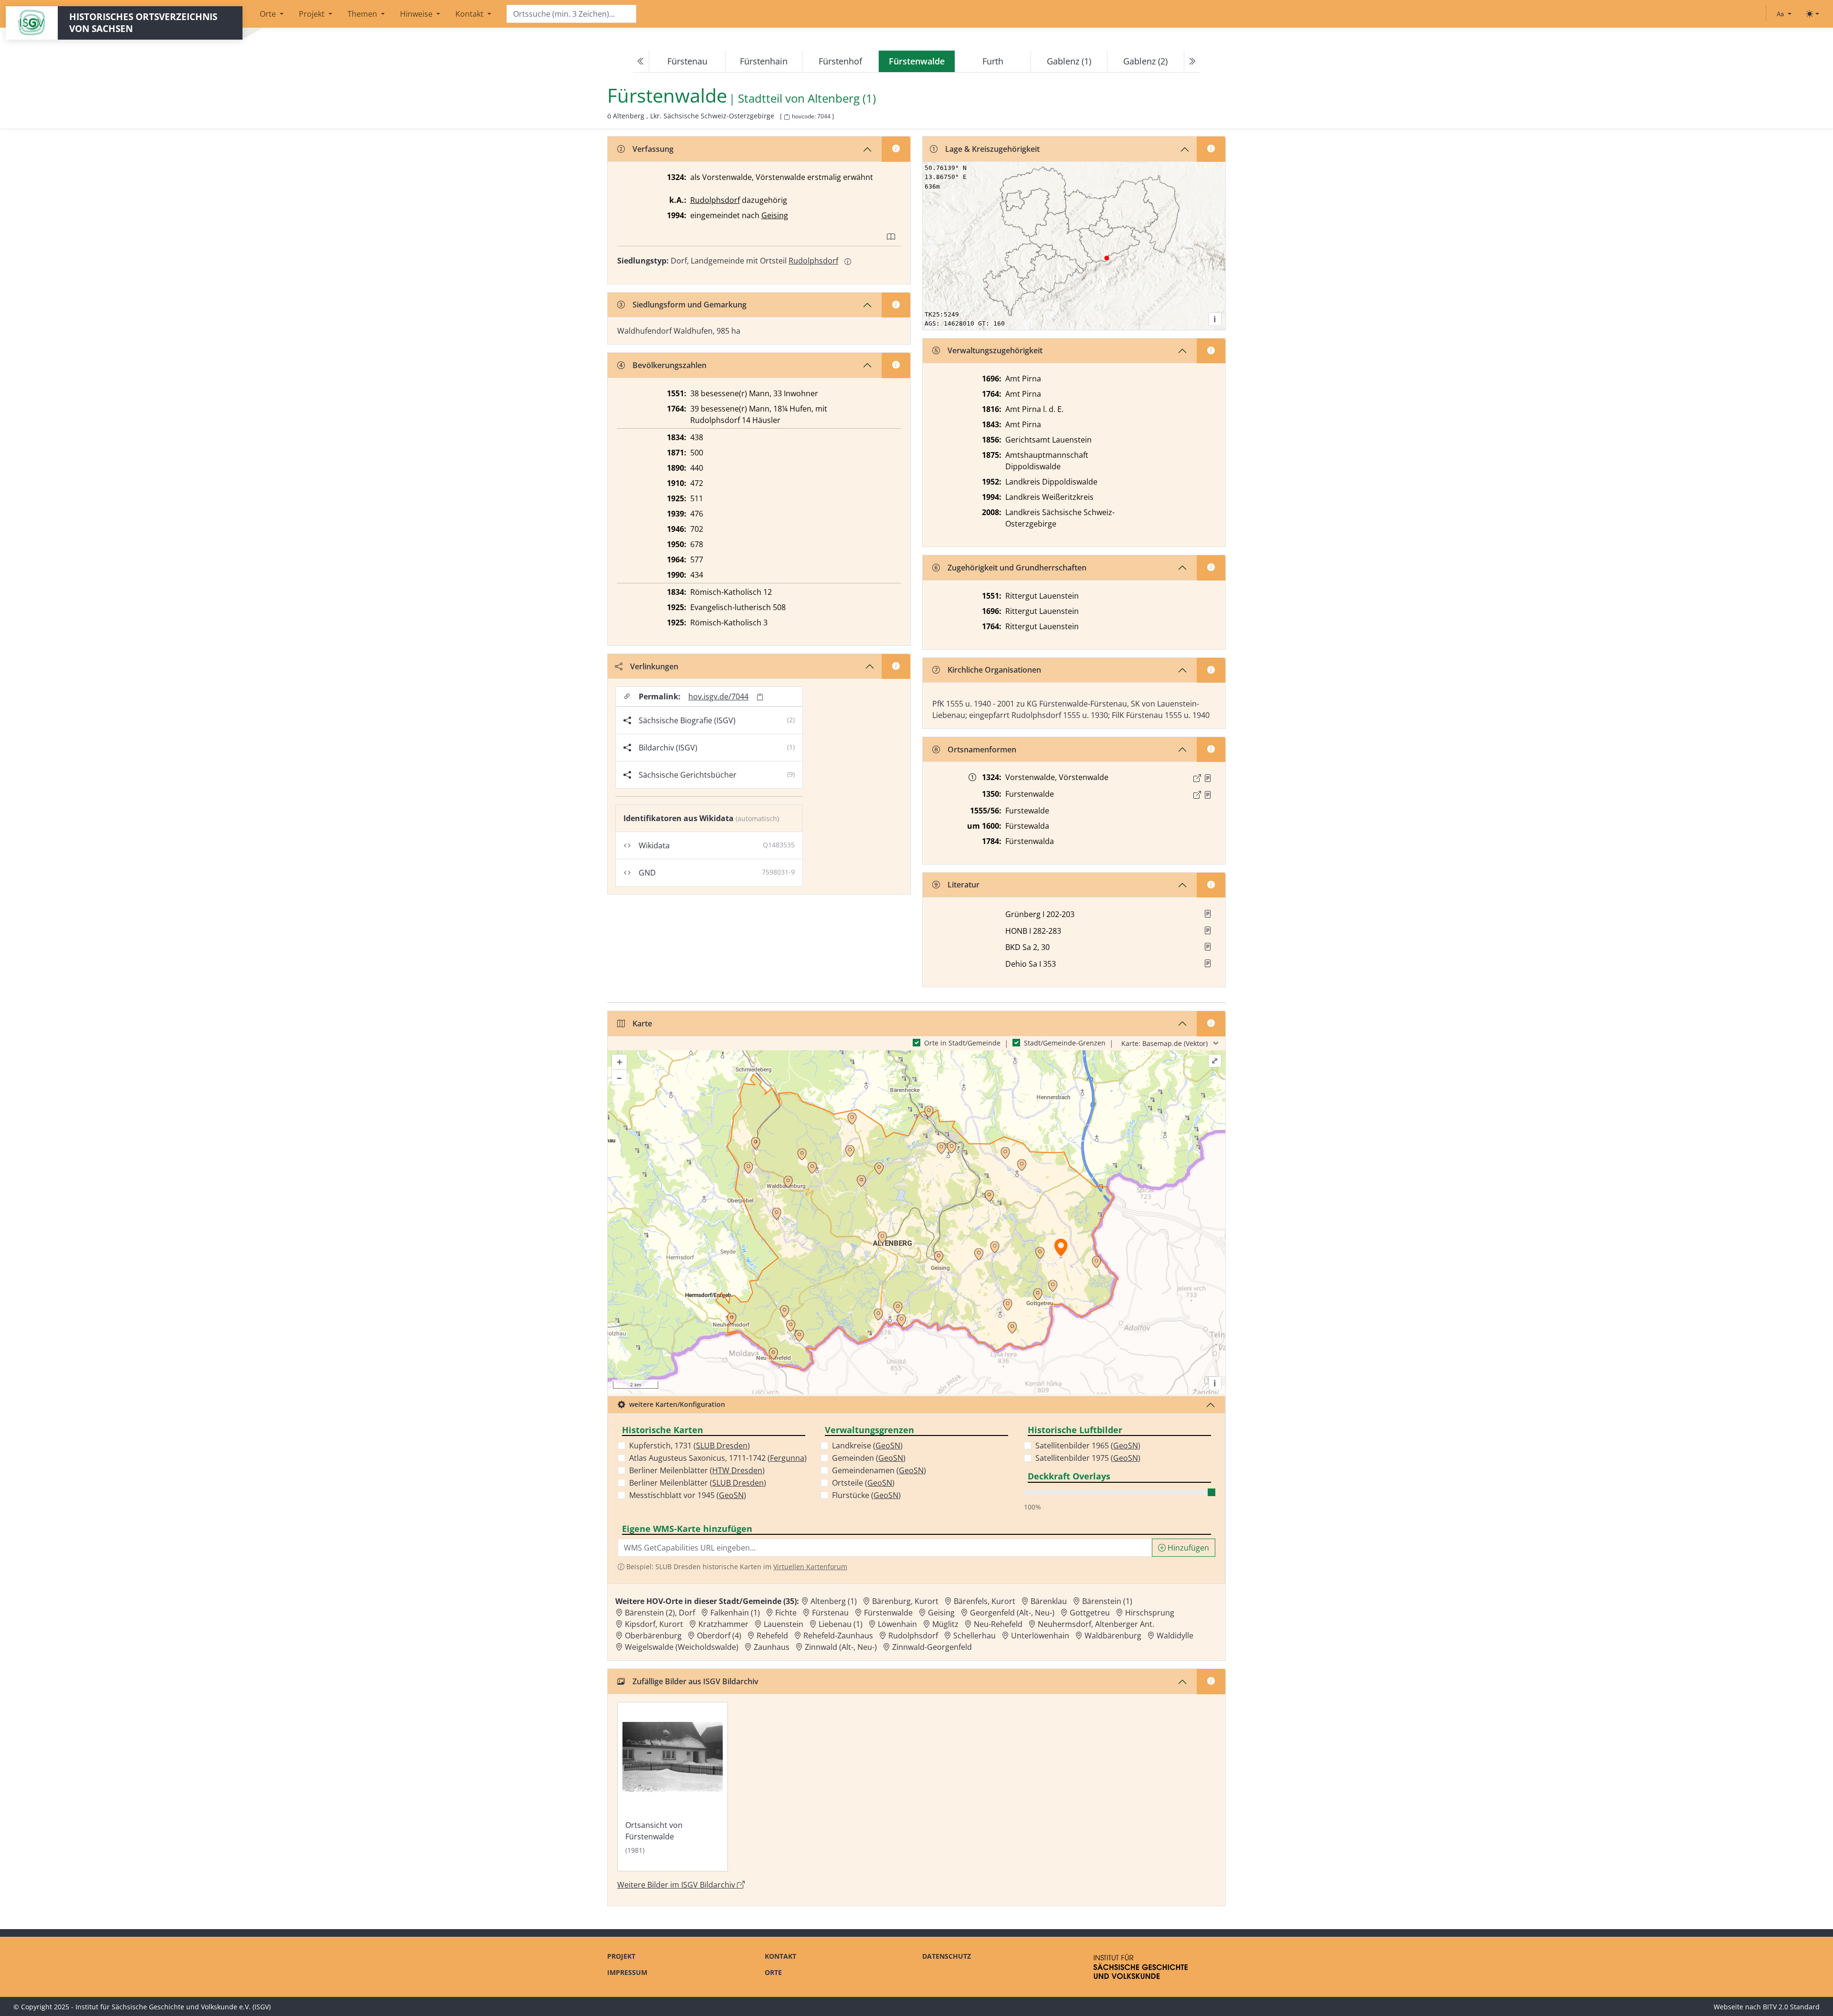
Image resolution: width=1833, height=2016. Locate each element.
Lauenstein (784, 1624)
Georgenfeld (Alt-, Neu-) (1012, 1613)
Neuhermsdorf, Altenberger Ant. (1096, 1624)
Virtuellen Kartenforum (810, 1567)
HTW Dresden (737, 1470)
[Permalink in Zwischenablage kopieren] (760, 697)
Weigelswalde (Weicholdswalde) (682, 1647)
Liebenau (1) (841, 1624)
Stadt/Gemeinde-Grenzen (1065, 1043)
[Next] (1192, 62)
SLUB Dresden (722, 1446)
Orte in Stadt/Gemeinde (962, 1043)
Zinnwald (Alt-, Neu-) (841, 1647)
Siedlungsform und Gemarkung (690, 305)
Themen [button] (363, 14)
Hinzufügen (1187, 1548)
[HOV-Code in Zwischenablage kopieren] (787, 117)
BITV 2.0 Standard (1791, 2007)
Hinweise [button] (417, 14)
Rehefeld (772, 1636)
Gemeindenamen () (879, 1470)
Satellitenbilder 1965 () (1088, 1446)
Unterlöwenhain (1040, 1636)
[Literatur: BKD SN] (1208, 947)
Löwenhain (897, 1624)
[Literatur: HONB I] (1208, 930)
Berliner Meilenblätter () (697, 1470)
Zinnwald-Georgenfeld (932, 1647)
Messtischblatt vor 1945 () (688, 1495)
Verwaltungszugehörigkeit (995, 350)
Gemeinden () (869, 1458)
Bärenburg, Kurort (905, 1601)
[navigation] (916, 62)
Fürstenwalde (888, 1613)
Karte (642, 1024)
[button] (1208, 778)
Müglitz (945, 1624)
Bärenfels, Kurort (985, 1601)
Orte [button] (269, 14)
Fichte (786, 1613)
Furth (993, 61)
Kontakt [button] (470, 14)
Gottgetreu (1090, 1613)
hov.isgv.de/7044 (718, 697)
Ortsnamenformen (982, 749)
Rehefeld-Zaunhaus (838, 1636)
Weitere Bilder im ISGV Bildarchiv (677, 1885)
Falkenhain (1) (735, 1613)
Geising (775, 215)
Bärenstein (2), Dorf (660, 1613)
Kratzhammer (723, 1624)
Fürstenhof (840, 61)
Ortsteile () (863, 1483)
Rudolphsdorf (715, 200)
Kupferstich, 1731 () (690, 1446)
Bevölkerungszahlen (669, 365)
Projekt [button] (313, 14)
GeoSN (731, 1495)
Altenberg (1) (842, 99)
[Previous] (641, 62)
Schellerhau (974, 1636)
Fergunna (787, 1458)
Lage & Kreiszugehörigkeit (992, 149)
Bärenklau (1049, 1601)
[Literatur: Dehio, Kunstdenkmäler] (1208, 963)
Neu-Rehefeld (998, 1624)
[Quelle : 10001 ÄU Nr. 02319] (1208, 778)
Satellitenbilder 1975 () (1088, 1458)
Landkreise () (867, 1446)
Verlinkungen (654, 666)
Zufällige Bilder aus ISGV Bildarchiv (695, 1681)
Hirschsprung (1150, 1613)
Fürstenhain (764, 61)
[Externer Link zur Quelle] (1197, 778)
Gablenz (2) (1145, 61)
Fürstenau (687, 61)
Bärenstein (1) (1107, 1601)
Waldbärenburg (1113, 1636)
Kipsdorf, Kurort (654, 1624)
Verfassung (653, 149)
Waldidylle (1175, 1636)
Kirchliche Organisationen (994, 670)
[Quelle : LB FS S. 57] (1208, 795)
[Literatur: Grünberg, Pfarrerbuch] (1208, 914)
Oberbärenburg (653, 1636)
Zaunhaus (772, 1647)
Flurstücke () (866, 1495)
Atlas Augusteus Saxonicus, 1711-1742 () (718, 1458)
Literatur (964, 885)
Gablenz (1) (1069, 61)
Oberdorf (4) (719, 1636)
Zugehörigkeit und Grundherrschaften (1017, 568)
